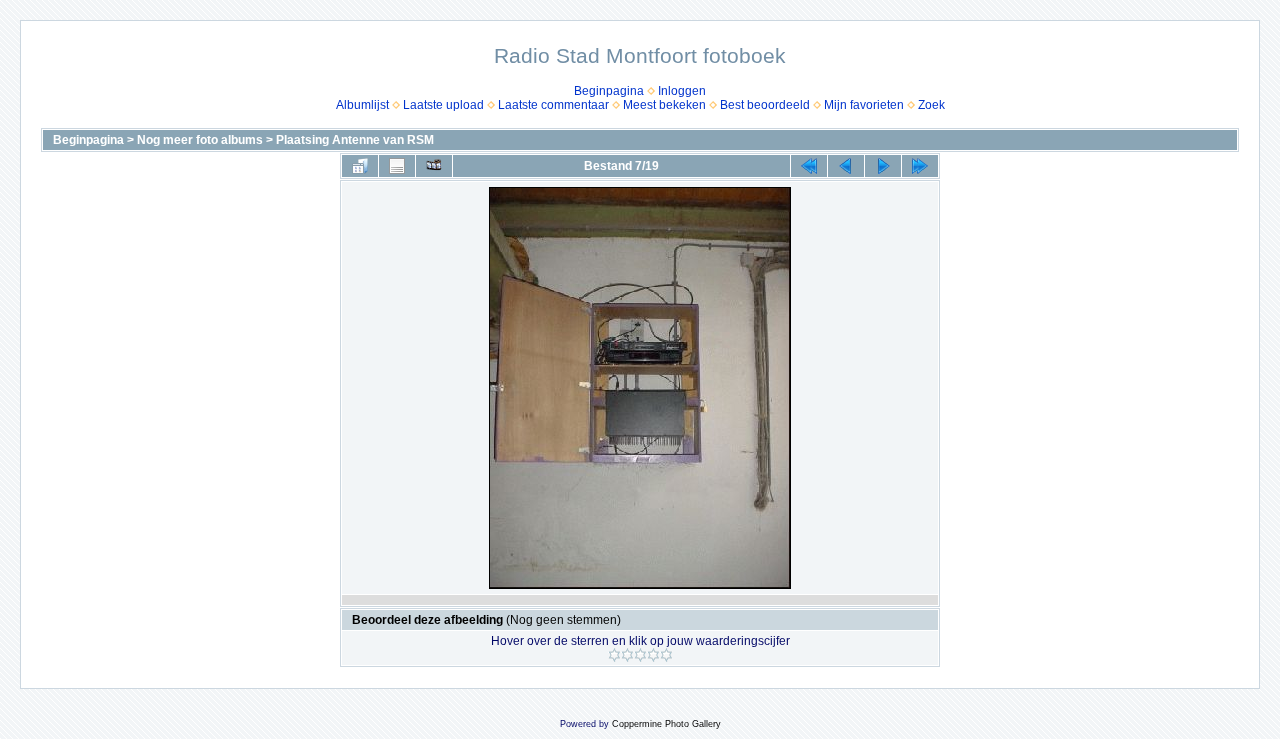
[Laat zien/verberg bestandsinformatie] (397, 166)
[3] (640, 655)
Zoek (931, 105)
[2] (627, 655)
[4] (653, 655)
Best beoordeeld (765, 105)
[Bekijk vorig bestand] (846, 166)
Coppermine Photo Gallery (666, 724)
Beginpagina (609, 91)
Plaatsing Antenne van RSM (355, 140)
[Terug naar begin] (809, 166)
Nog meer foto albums (200, 140)
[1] (614, 655)
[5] (666, 655)
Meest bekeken (664, 105)
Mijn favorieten (864, 105)
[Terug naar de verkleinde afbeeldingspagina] (360, 166)
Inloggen (682, 91)
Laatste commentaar (553, 105)
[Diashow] (434, 166)
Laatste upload (443, 105)
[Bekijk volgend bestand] (883, 166)
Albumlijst (362, 105)
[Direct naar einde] (920, 166)
